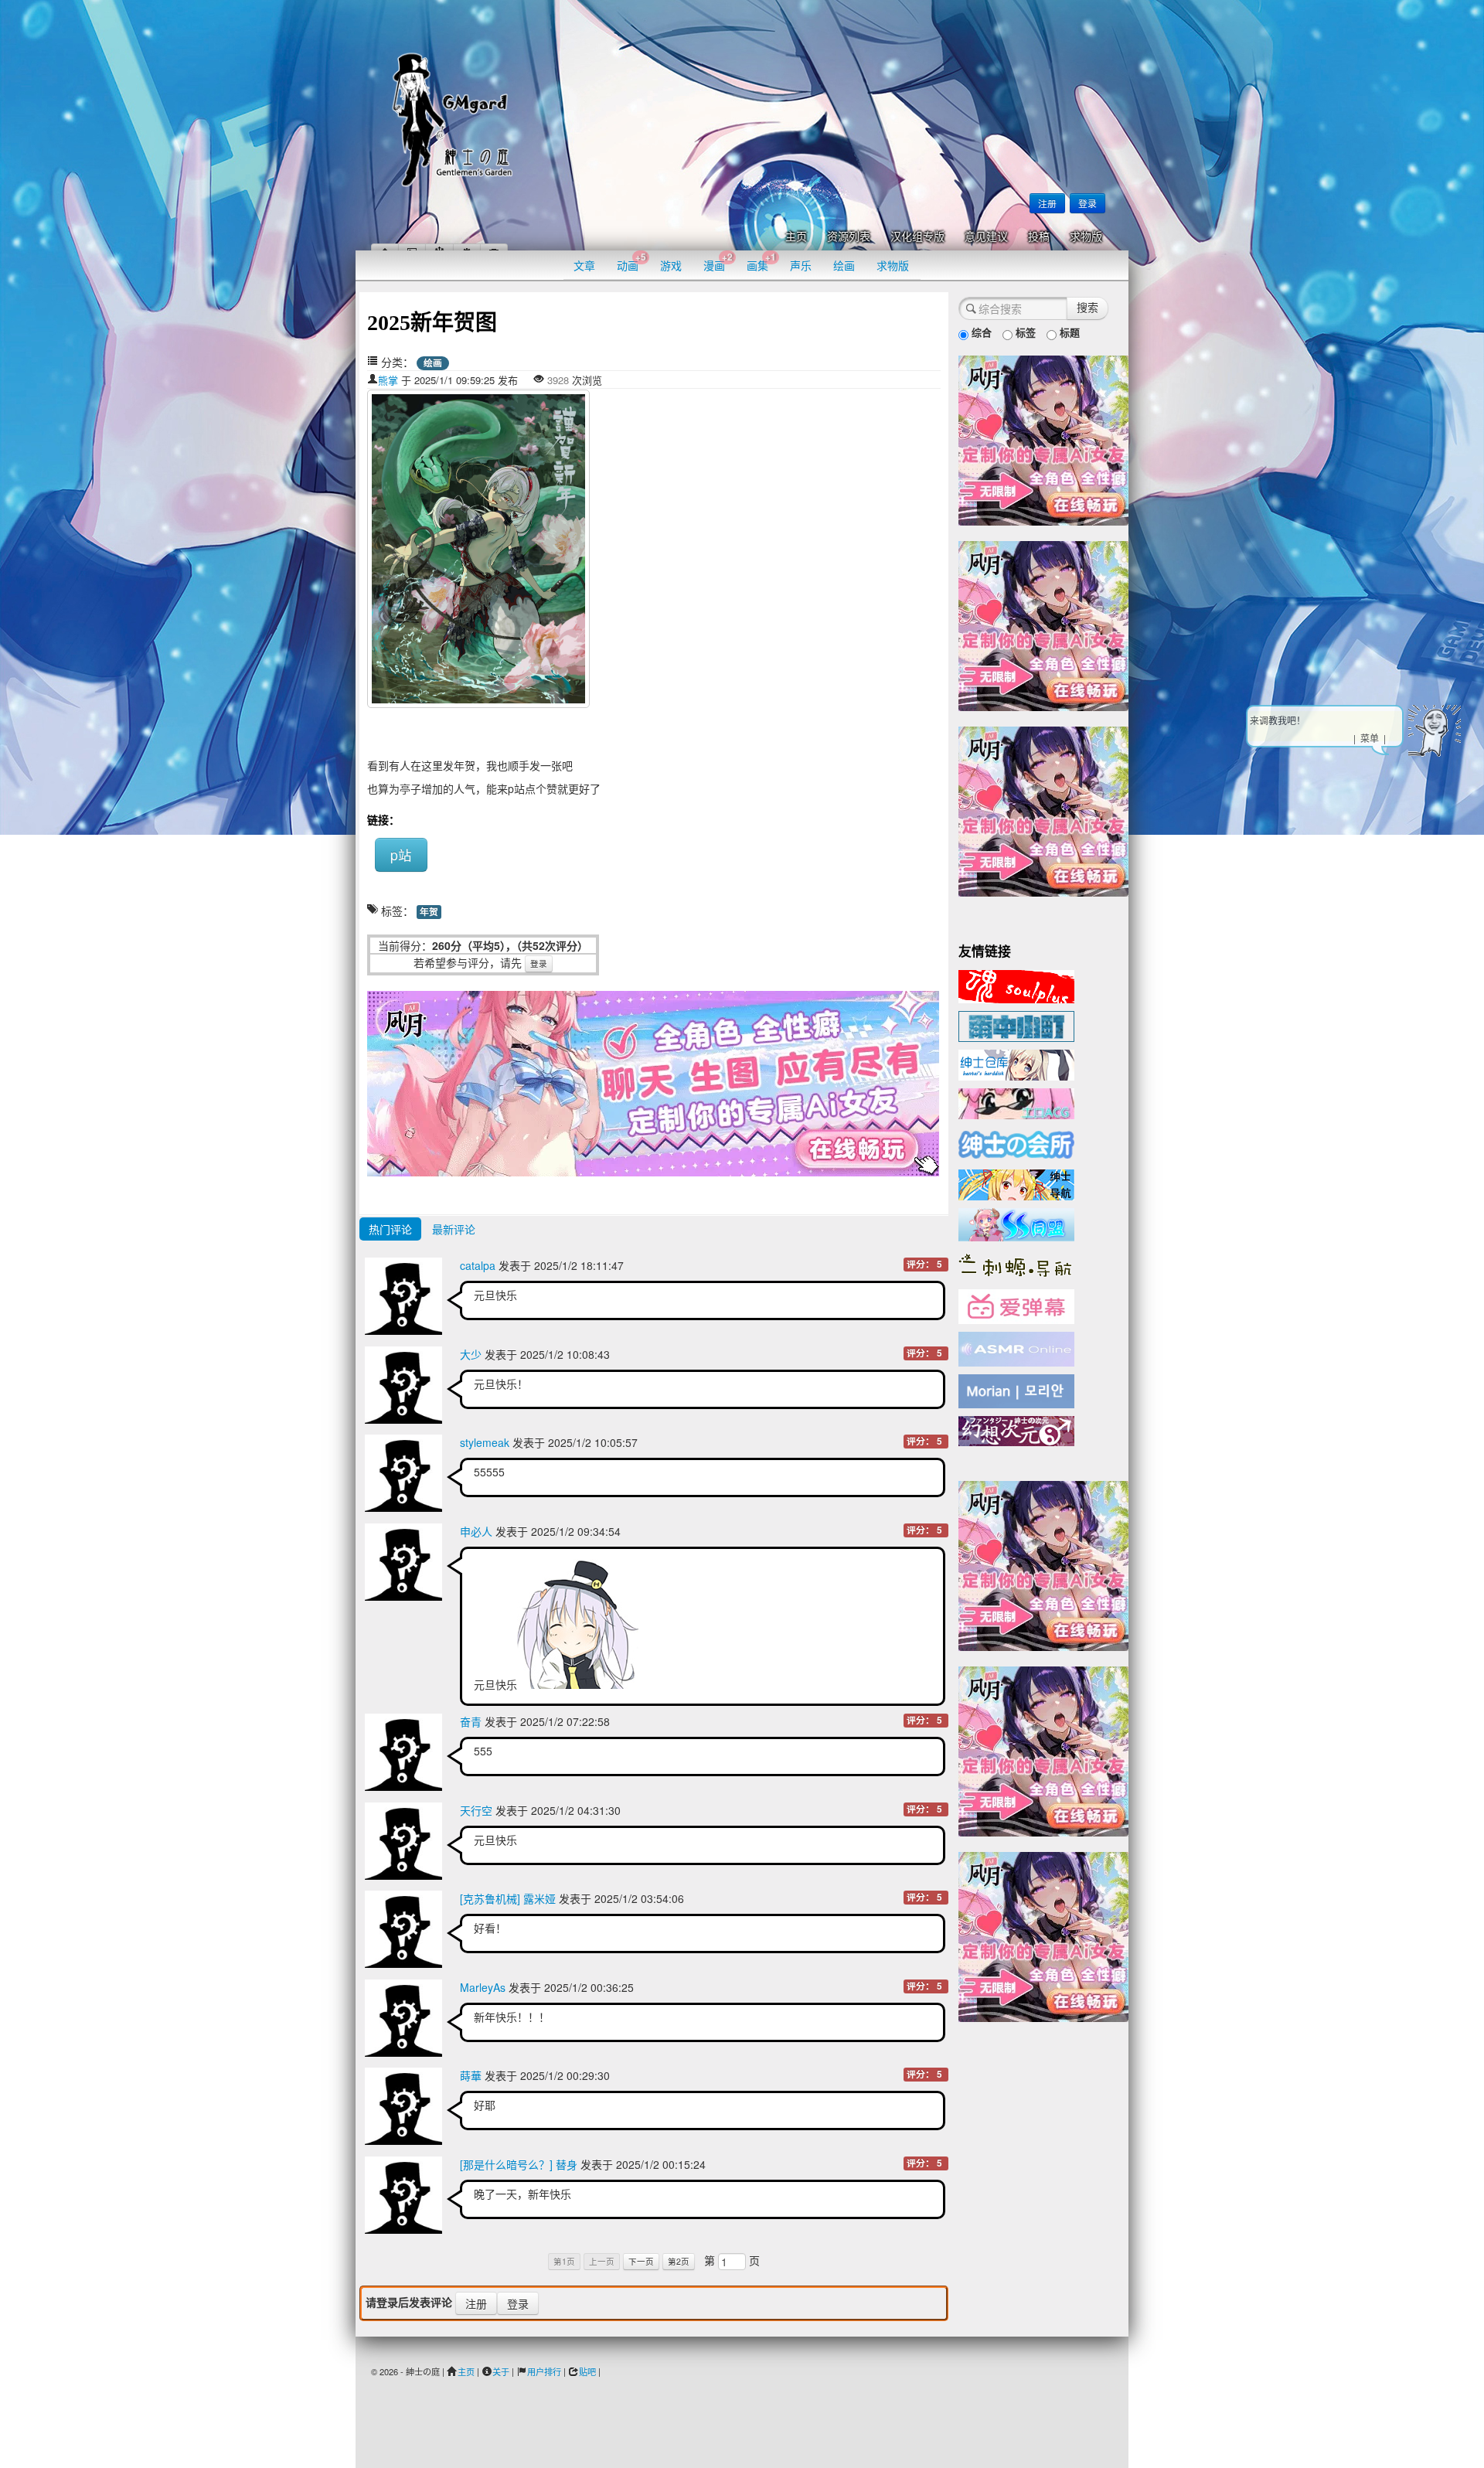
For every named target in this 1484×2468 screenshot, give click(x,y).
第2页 (679, 2261)
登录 (1087, 203)
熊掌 (388, 380)
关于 (501, 2371)
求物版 (1086, 237)
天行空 (476, 1810)
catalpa (478, 1265)
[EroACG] (1016, 1102)
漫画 (718, 262)
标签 (1024, 332)
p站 (401, 854)
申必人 (476, 1531)
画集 (761, 262)
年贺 (429, 912)
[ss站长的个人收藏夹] (1016, 1183)
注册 (1047, 203)
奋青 (471, 1721)
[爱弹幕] (1016, 1305)
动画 (631, 262)
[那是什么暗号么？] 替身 (519, 2164)
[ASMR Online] (1016, 1348)
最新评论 (454, 1229)
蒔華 (471, 2075)
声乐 (801, 265)
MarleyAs (483, 1987)
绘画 (844, 265)
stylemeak (485, 1442)
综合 (980, 332)
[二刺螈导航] (1016, 1264)
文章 (584, 265)
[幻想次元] (1016, 1429)
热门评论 (390, 1229)
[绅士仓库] (1016, 1064)
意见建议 (986, 237)
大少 (471, 1354)
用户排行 (544, 2371)
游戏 (671, 265)
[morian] (1016, 1390)
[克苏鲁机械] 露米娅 (508, 1898)
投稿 (1039, 237)
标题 (1068, 332)
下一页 (641, 2261)
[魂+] (1016, 985)
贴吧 (587, 2371)
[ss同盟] (1016, 1223)
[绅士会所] (1016, 1142)
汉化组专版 (917, 237)
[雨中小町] (1016, 1025)
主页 (796, 237)
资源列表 (849, 237)
